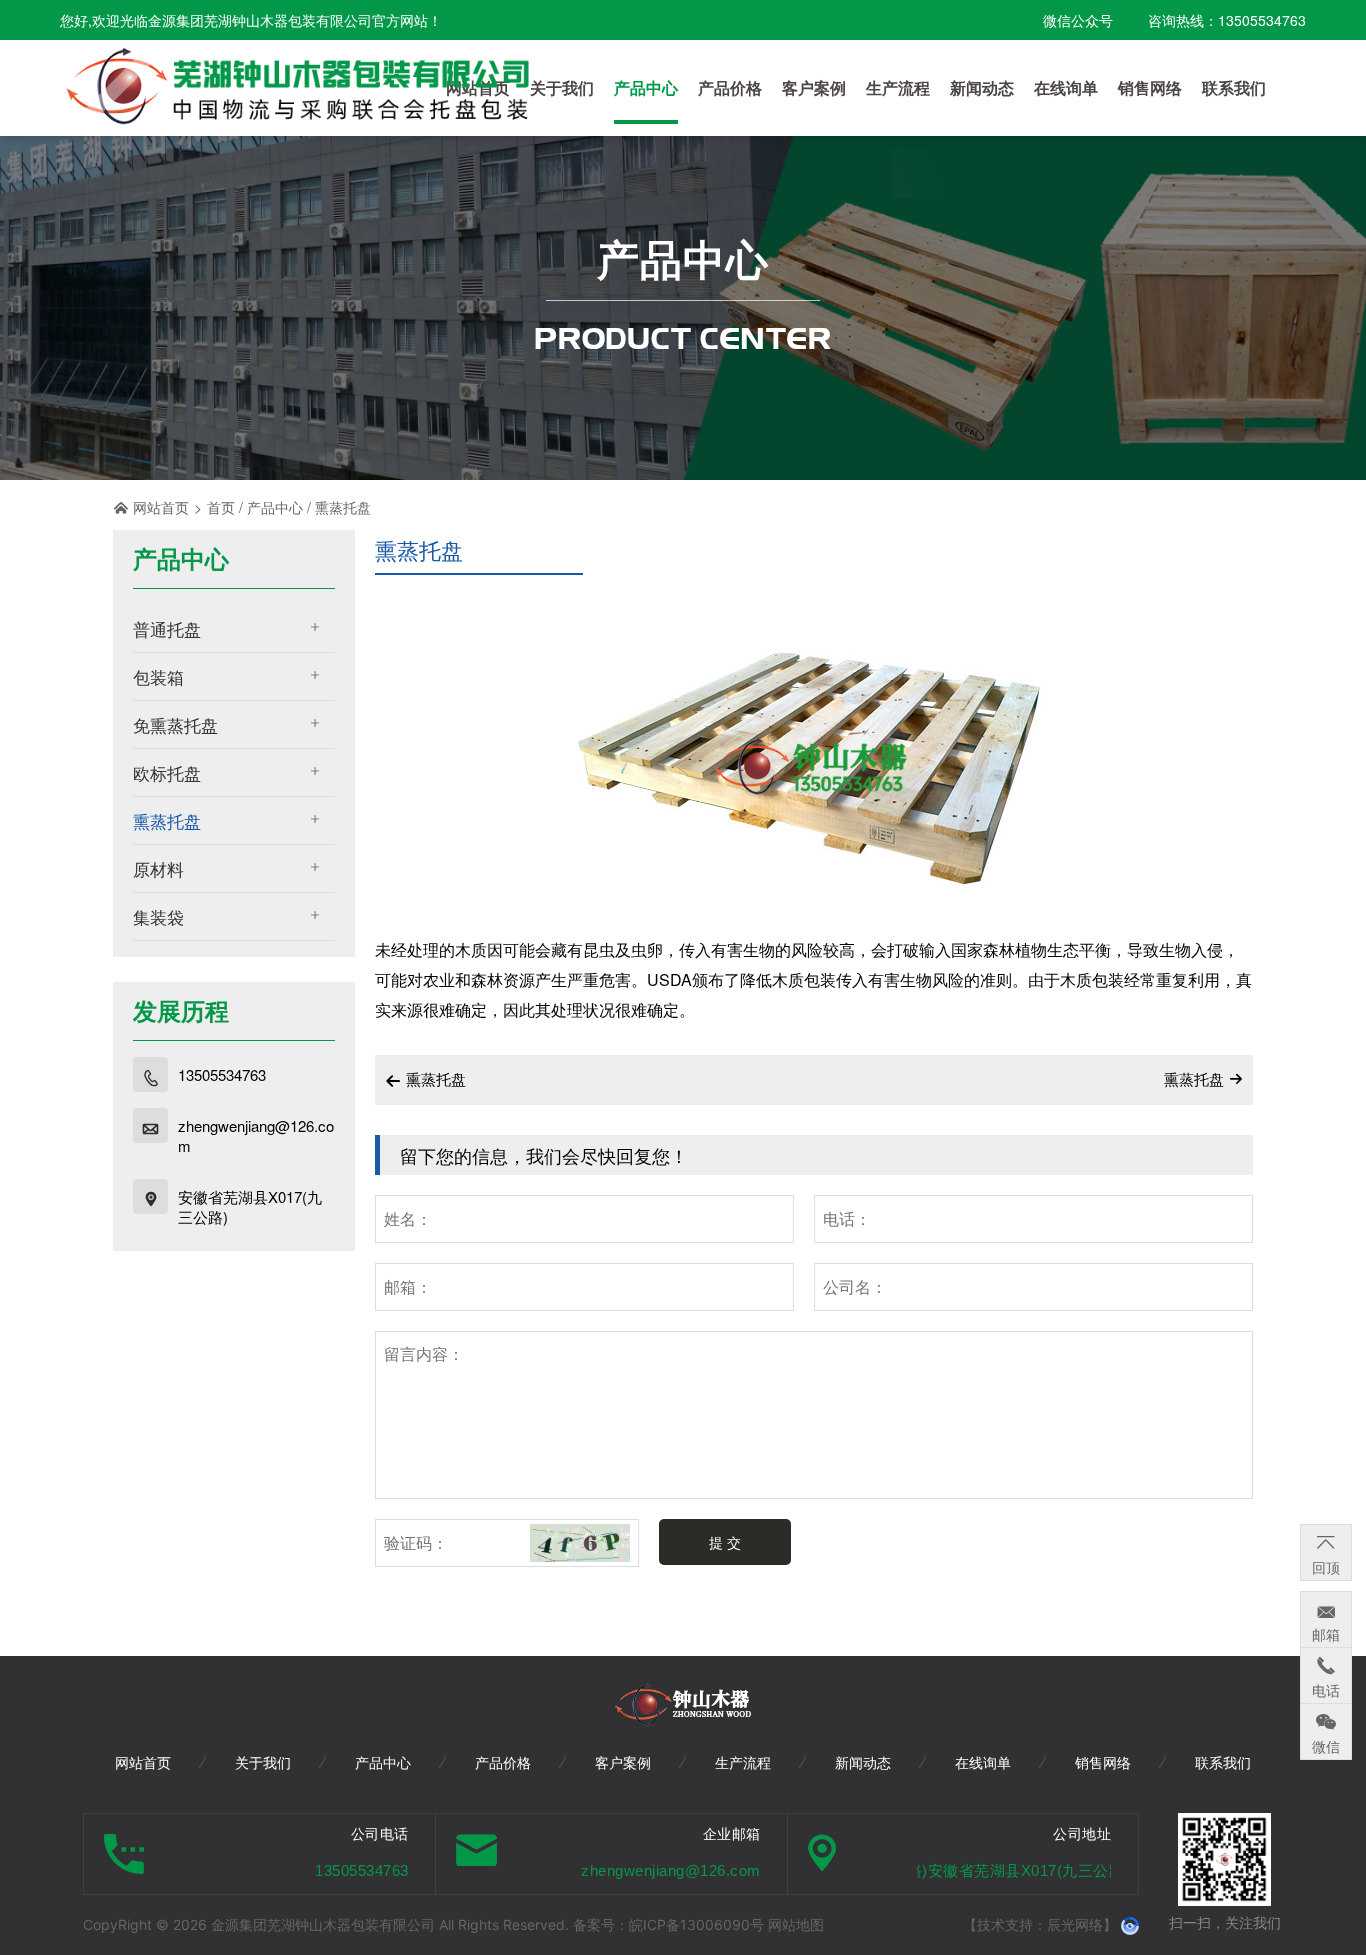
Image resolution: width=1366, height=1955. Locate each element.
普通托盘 (167, 628)
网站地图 (796, 1924)
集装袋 (158, 916)
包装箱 (158, 676)
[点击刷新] (580, 1543)
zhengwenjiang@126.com (256, 1136)
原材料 (158, 868)
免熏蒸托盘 (175, 724)
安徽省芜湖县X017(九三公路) (250, 1207)
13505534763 (222, 1075)
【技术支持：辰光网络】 (1040, 1924)
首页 (221, 507)
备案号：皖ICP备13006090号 (670, 1924)
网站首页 (161, 507)
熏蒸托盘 (343, 507)
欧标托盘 (167, 772)
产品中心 (275, 507)
